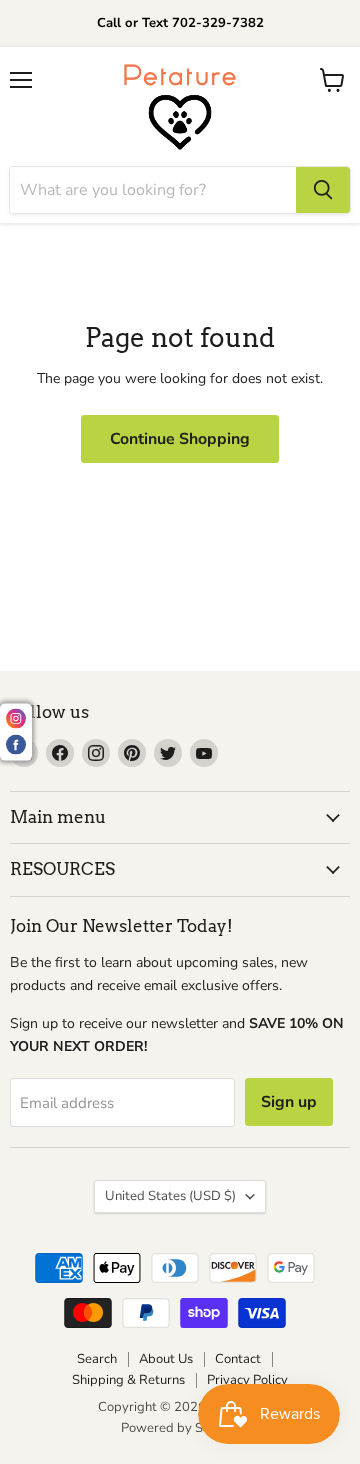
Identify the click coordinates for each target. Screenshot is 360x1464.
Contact (238, 1359)
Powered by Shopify (180, 1428)
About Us (166, 1359)
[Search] (323, 190)
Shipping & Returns (128, 1380)
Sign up (289, 1102)
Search (97, 1359)
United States (170, 1196)
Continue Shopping (180, 439)
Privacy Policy (247, 1380)
